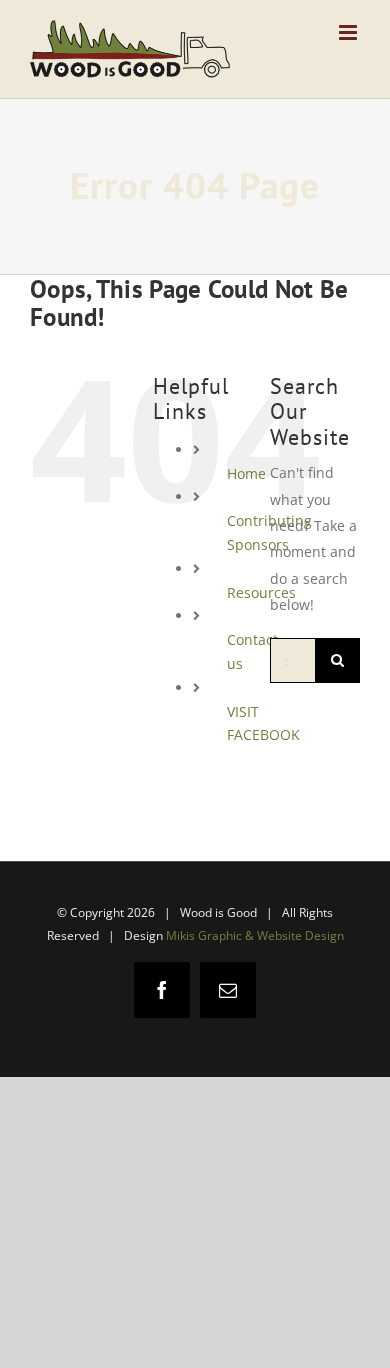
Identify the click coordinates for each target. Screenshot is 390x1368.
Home (246, 473)
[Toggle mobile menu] (349, 32)
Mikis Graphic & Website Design (255, 935)
